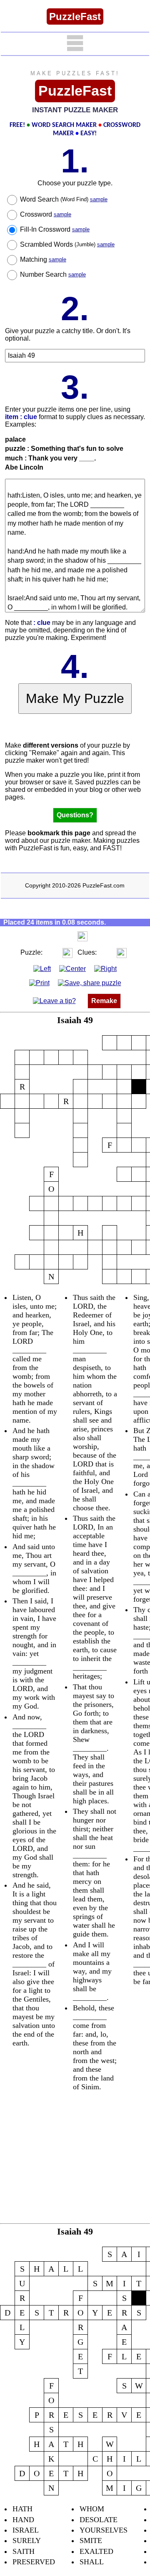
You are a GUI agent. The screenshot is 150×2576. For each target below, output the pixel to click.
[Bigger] (82, 936)
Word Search (64, 199)
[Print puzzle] (39, 983)
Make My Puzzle (75, 698)
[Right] (105, 968)
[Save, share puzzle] (90, 983)
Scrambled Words (67, 244)
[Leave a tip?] (54, 1001)
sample (99, 199)
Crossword (46, 214)
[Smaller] (66, 936)
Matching (43, 259)
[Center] (72, 968)
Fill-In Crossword (55, 229)
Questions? (75, 815)
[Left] (42, 968)
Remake (104, 1001)
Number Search (53, 274)
